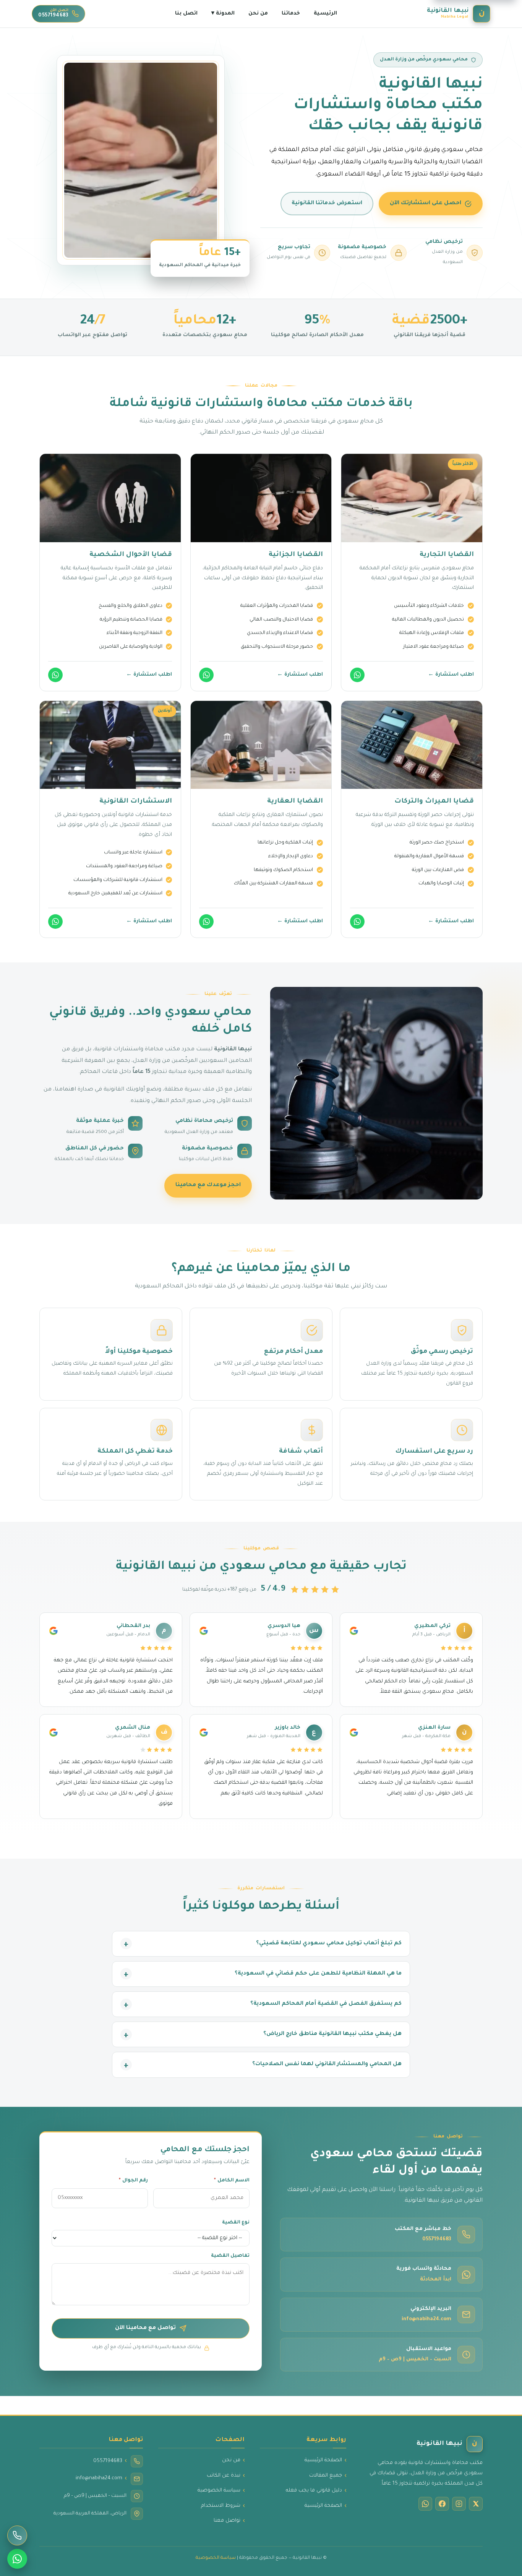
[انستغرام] (459, 2504)
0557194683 (437, 2240)
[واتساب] (357, 675)
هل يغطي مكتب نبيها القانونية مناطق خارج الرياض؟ (332, 2035)
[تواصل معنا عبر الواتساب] (17, 2559)
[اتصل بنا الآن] (17, 2535)
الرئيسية (325, 14)
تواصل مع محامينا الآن (145, 2328)
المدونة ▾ (223, 14)
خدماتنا (291, 14)
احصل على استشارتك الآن (426, 203)
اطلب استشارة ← (451, 675)
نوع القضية (236, 2223)
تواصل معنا (227, 2521)
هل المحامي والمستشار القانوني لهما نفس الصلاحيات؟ (327, 2065)
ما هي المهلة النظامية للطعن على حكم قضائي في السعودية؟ (318, 1974)
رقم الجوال (133, 2181)
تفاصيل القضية (230, 2256)
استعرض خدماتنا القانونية (327, 203)
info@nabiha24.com (426, 2319)
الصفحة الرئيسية (323, 2461)
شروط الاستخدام (221, 2506)
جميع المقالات (326, 2476)
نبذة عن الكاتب (224, 2476)
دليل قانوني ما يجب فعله (314, 2491)
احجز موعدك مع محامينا (208, 1185)
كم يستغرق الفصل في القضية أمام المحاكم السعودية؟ (326, 2004)
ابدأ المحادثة (436, 2280)
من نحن (258, 14)
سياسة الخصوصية (219, 2491)
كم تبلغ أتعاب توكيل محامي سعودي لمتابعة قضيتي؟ (329, 1944)
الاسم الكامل (232, 2181)
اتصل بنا (186, 14)
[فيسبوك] (442, 2504)
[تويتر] (476, 2504)
